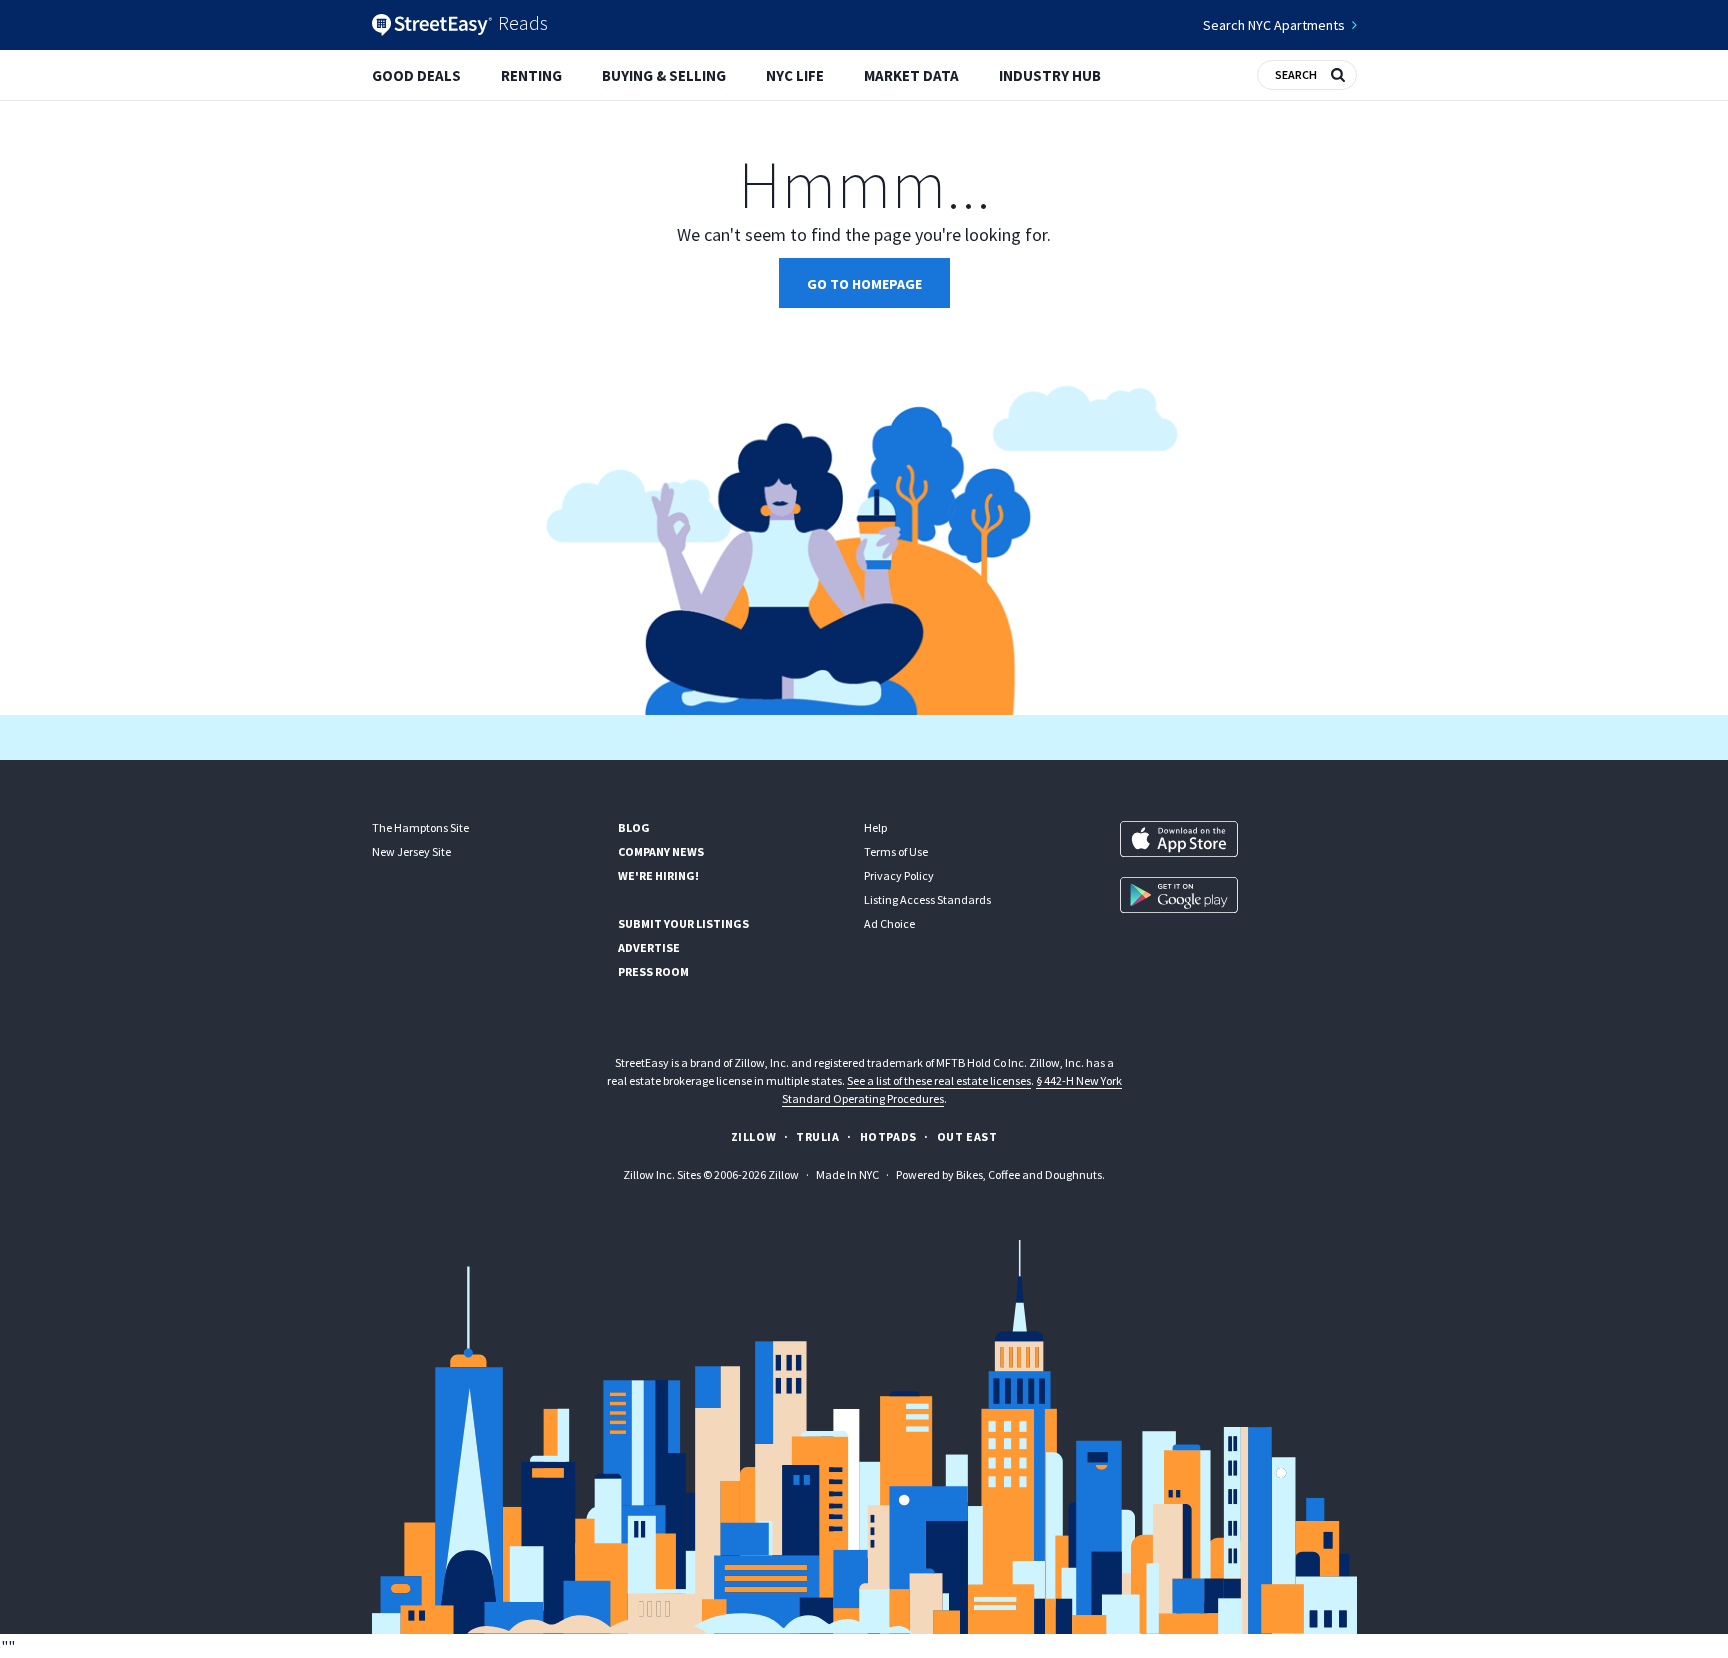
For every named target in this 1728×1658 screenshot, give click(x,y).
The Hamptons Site (420, 827)
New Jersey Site (411, 851)
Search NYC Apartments (1274, 25)
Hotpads (888, 1136)
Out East (967, 1136)
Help (875, 827)
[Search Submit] (1338, 73)
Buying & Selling (664, 75)
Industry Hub (1050, 75)
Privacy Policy (899, 875)
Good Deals (416, 75)
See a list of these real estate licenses (939, 1080)
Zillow (754, 1136)
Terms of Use (896, 851)
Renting (531, 75)
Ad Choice (889, 923)
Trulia (818, 1136)
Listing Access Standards (927, 899)
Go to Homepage (864, 284)
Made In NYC (847, 1174)
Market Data (911, 75)
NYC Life (795, 75)
